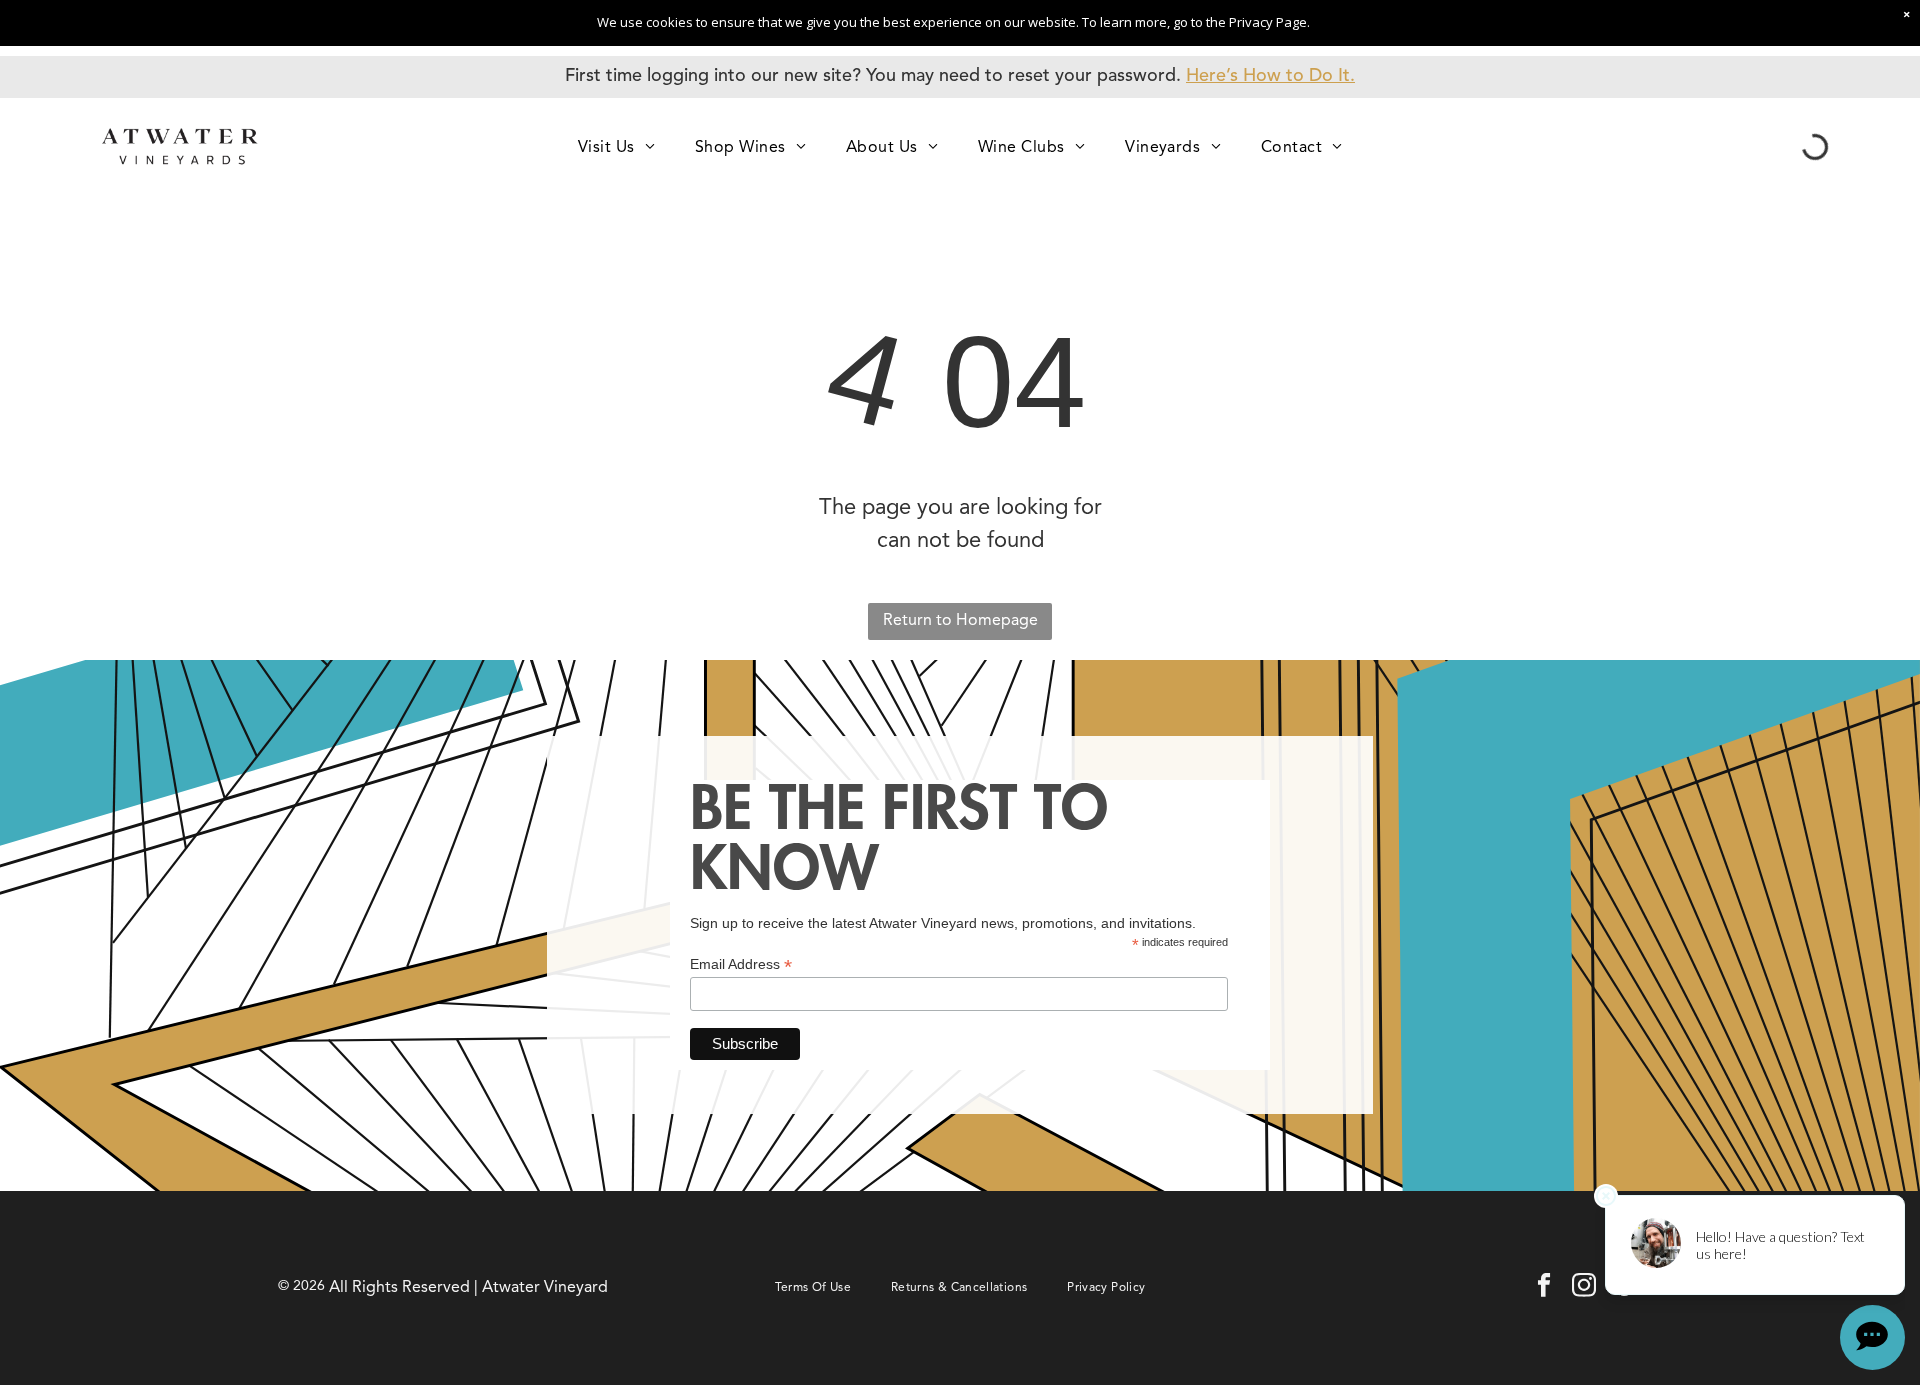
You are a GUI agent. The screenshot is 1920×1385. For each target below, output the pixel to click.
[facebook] (1544, 1288)
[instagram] (1584, 1288)
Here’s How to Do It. (1270, 76)
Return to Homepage (960, 621)
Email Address (741, 964)
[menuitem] (616, 146)
